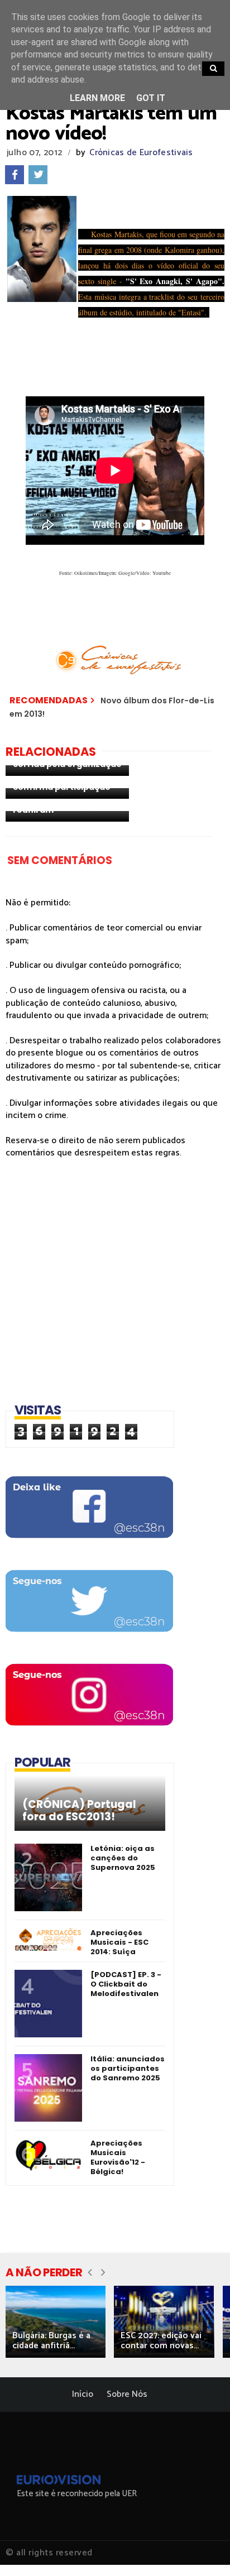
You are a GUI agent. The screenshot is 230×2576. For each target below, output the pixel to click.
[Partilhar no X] (38, 175)
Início (83, 2394)
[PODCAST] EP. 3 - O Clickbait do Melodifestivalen (126, 1984)
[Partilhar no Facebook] (15, 175)
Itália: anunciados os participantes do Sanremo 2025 (128, 2068)
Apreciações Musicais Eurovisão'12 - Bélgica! (118, 2157)
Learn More (97, 98)
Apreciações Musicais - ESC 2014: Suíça (119, 1942)
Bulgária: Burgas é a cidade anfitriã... (51, 2341)
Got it (151, 98)
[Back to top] (202, 2549)
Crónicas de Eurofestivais (141, 153)
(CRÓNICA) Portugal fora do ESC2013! (79, 1811)
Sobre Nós (127, 2394)
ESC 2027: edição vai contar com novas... (161, 2341)
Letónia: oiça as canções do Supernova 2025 (123, 1858)
